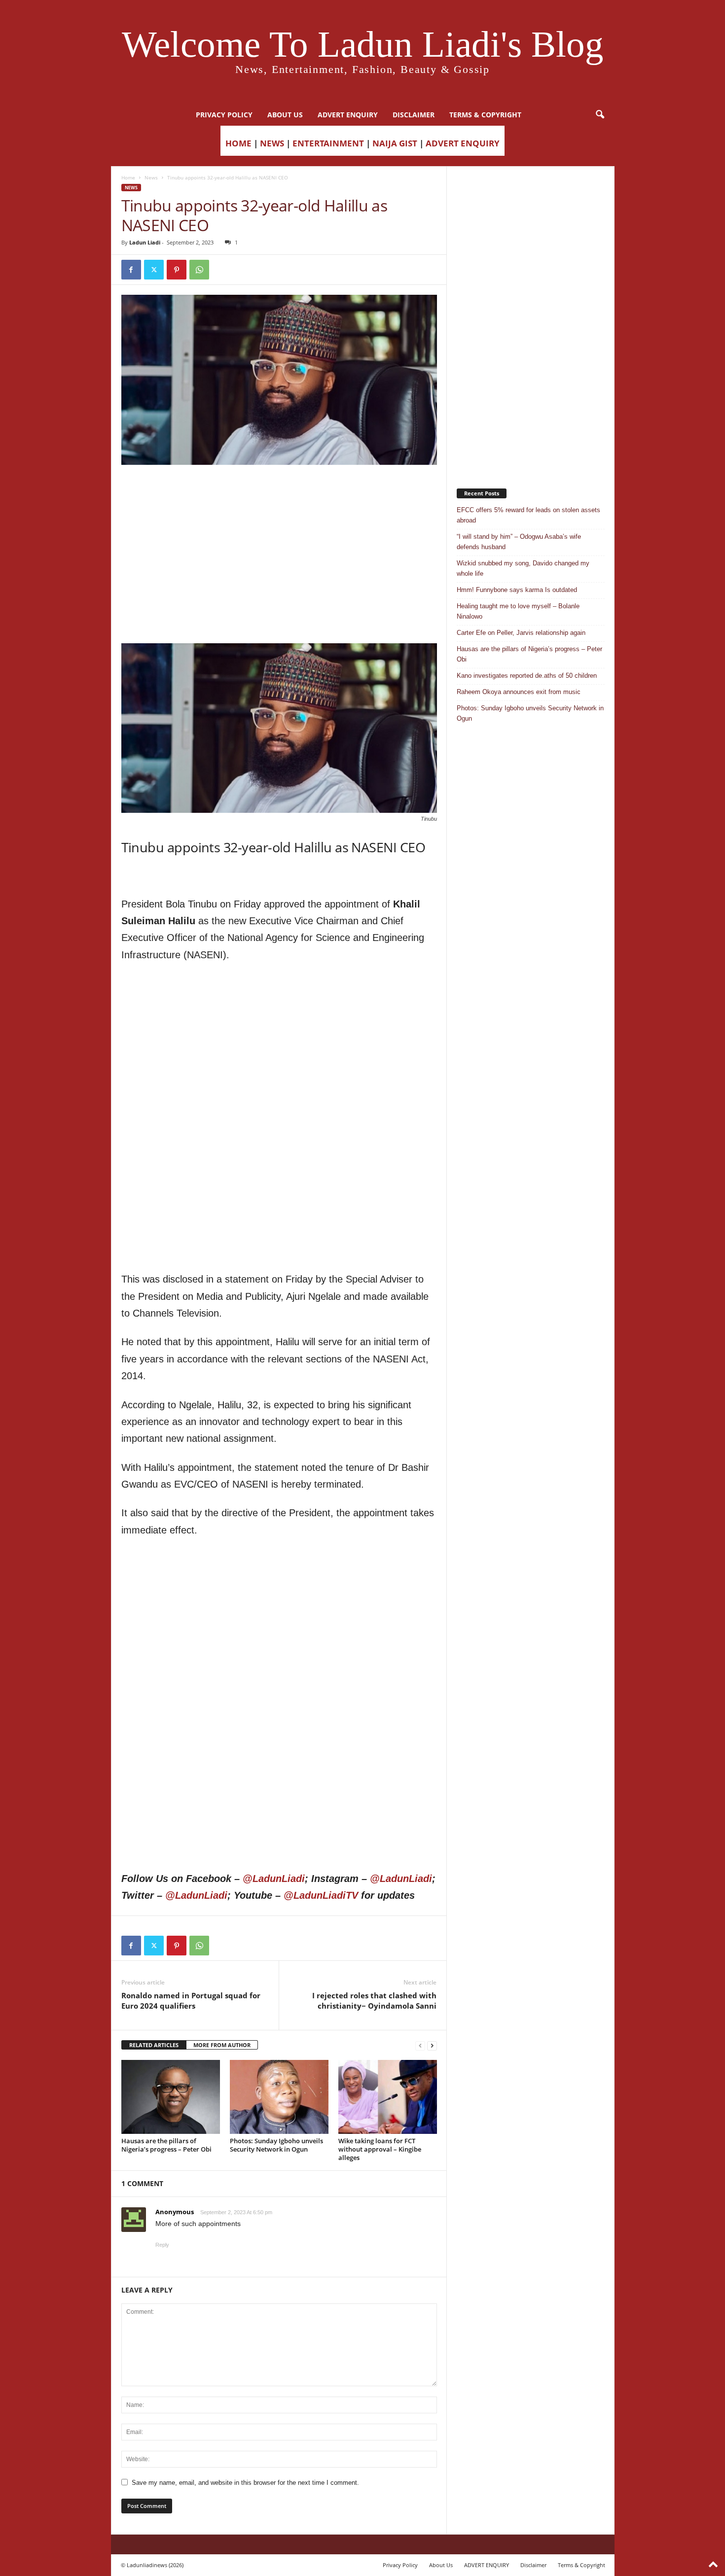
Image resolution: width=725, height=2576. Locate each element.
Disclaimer (414, 115)
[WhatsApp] (199, 270)
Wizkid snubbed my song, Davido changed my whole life (523, 568)
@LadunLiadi (274, 1879)
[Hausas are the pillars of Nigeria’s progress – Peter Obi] (171, 2097)
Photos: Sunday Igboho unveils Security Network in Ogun (276, 2145)
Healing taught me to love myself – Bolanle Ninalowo (518, 611)
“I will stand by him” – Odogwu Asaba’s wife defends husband (519, 542)
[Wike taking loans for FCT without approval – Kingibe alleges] (388, 2097)
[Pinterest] (177, 270)
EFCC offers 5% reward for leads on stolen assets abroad (528, 515)
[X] (154, 270)
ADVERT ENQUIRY (348, 115)
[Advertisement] (279, 490)
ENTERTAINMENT (328, 143)
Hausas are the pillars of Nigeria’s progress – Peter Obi (166, 2145)
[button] (600, 115)
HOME (238, 143)
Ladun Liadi (145, 242)
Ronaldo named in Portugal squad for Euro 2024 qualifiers (191, 2001)
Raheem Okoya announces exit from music (519, 692)
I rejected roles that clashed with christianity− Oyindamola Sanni (374, 2001)
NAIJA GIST (395, 143)
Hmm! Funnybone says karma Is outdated (517, 590)
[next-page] (432, 2045)
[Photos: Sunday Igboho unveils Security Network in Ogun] (279, 2097)
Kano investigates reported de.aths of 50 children (527, 676)
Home (128, 177)
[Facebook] (131, 270)
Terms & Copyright (485, 115)
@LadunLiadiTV (321, 1895)
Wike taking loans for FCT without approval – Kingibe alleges (380, 2149)
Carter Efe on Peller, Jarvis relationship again (521, 633)
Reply (162, 2245)
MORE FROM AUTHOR (222, 2045)
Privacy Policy (224, 115)
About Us (285, 115)
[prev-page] (420, 2045)
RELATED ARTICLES (154, 2045)
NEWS (272, 143)
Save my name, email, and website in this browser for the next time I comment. (245, 2483)
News (151, 177)
